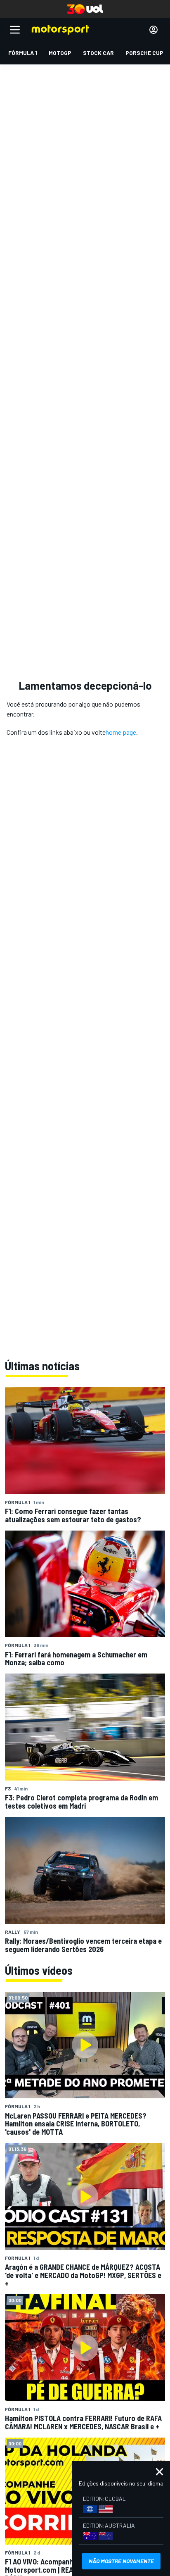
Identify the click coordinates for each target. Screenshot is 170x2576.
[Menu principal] (15, 30)
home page (121, 732)
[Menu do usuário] (153, 30)
